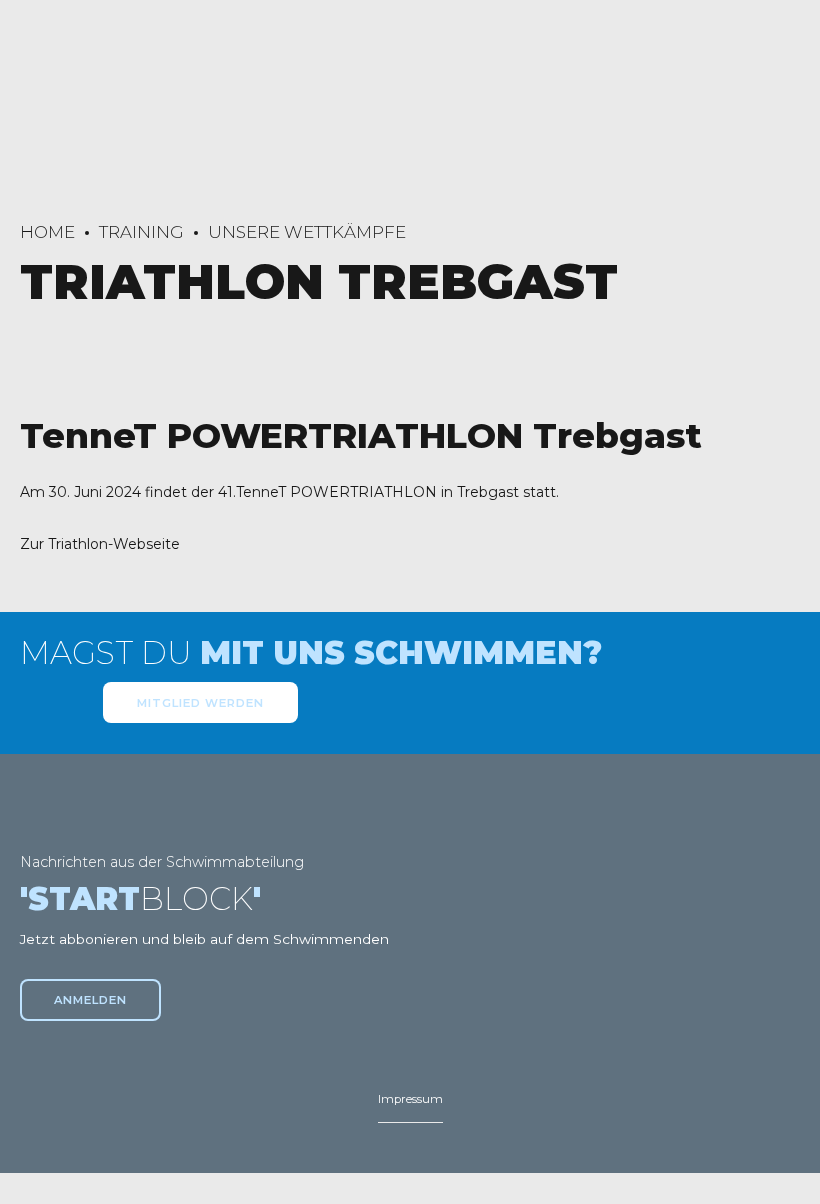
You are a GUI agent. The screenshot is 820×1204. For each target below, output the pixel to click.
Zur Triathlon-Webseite (100, 544)
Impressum (410, 1099)
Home (47, 232)
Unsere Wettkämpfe (307, 232)
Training (141, 232)
